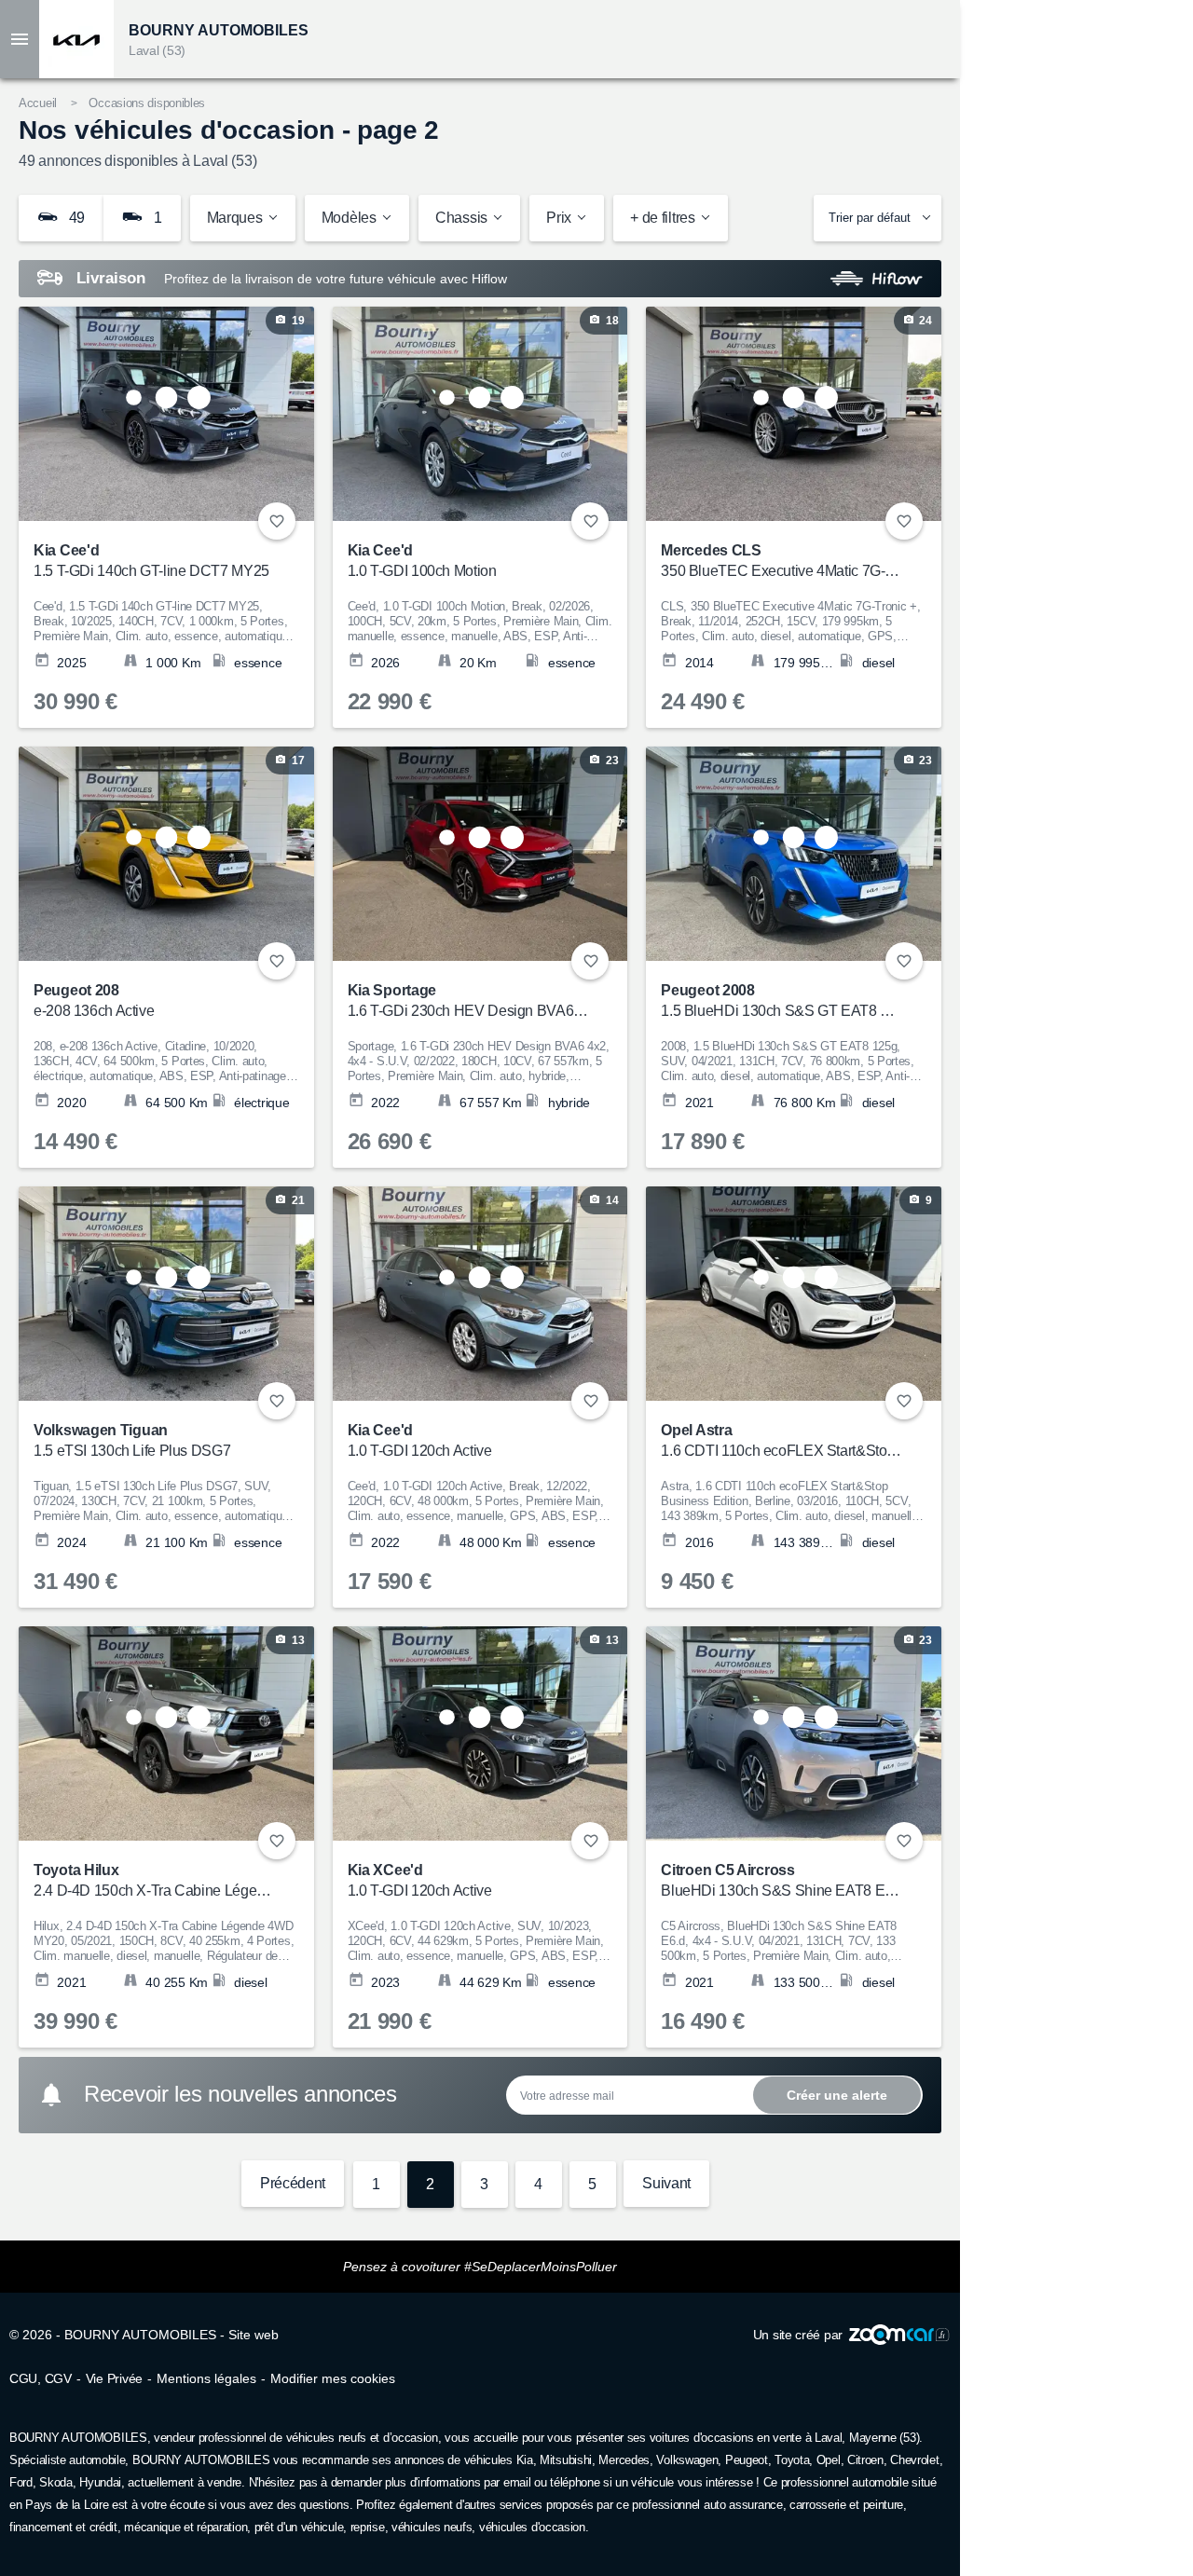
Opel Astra (782, 1440)
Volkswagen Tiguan (132, 1440)
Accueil (38, 103)
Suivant (666, 2183)
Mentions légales (206, 2378)
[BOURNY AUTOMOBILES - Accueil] (76, 39)
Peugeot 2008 (782, 1000)
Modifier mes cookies (333, 2378)
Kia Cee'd (151, 561)
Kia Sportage (468, 1000)
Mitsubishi (566, 2460)
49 (75, 218)
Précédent (293, 2183)
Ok (837, 2095)
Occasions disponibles (147, 103)
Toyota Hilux (154, 1880)
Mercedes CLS (782, 561)
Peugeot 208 (94, 1000)
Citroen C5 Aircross (782, 1880)
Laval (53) (157, 50)
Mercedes (624, 2460)
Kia (525, 2460)
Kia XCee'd (420, 1880)
